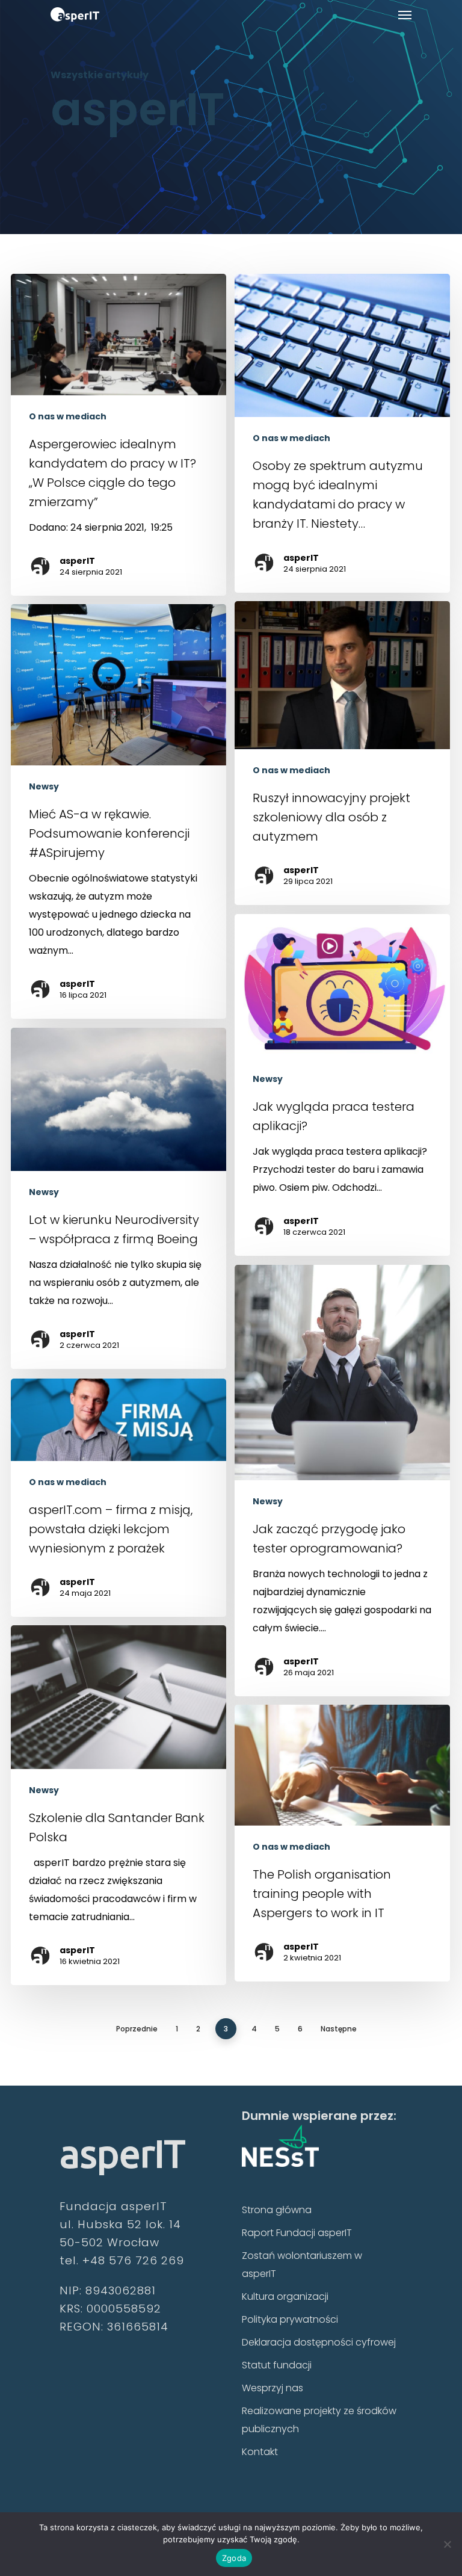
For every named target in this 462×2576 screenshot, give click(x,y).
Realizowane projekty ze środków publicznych (319, 2420)
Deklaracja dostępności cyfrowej (319, 2342)
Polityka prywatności (290, 2319)
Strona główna (277, 2210)
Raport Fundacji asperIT (297, 2233)
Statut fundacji (277, 2365)
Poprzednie (137, 2029)
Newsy (44, 787)
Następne (339, 2029)
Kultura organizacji (285, 2296)
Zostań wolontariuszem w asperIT (302, 2265)
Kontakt (260, 2452)
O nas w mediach (68, 417)
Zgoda (234, 2558)
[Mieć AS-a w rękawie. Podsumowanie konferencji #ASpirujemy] (119, 811)
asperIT (77, 561)
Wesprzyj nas (273, 2388)
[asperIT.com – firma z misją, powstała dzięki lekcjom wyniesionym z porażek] (119, 1498)
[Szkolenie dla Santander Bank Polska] (119, 1805)
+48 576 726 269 (133, 2260)
